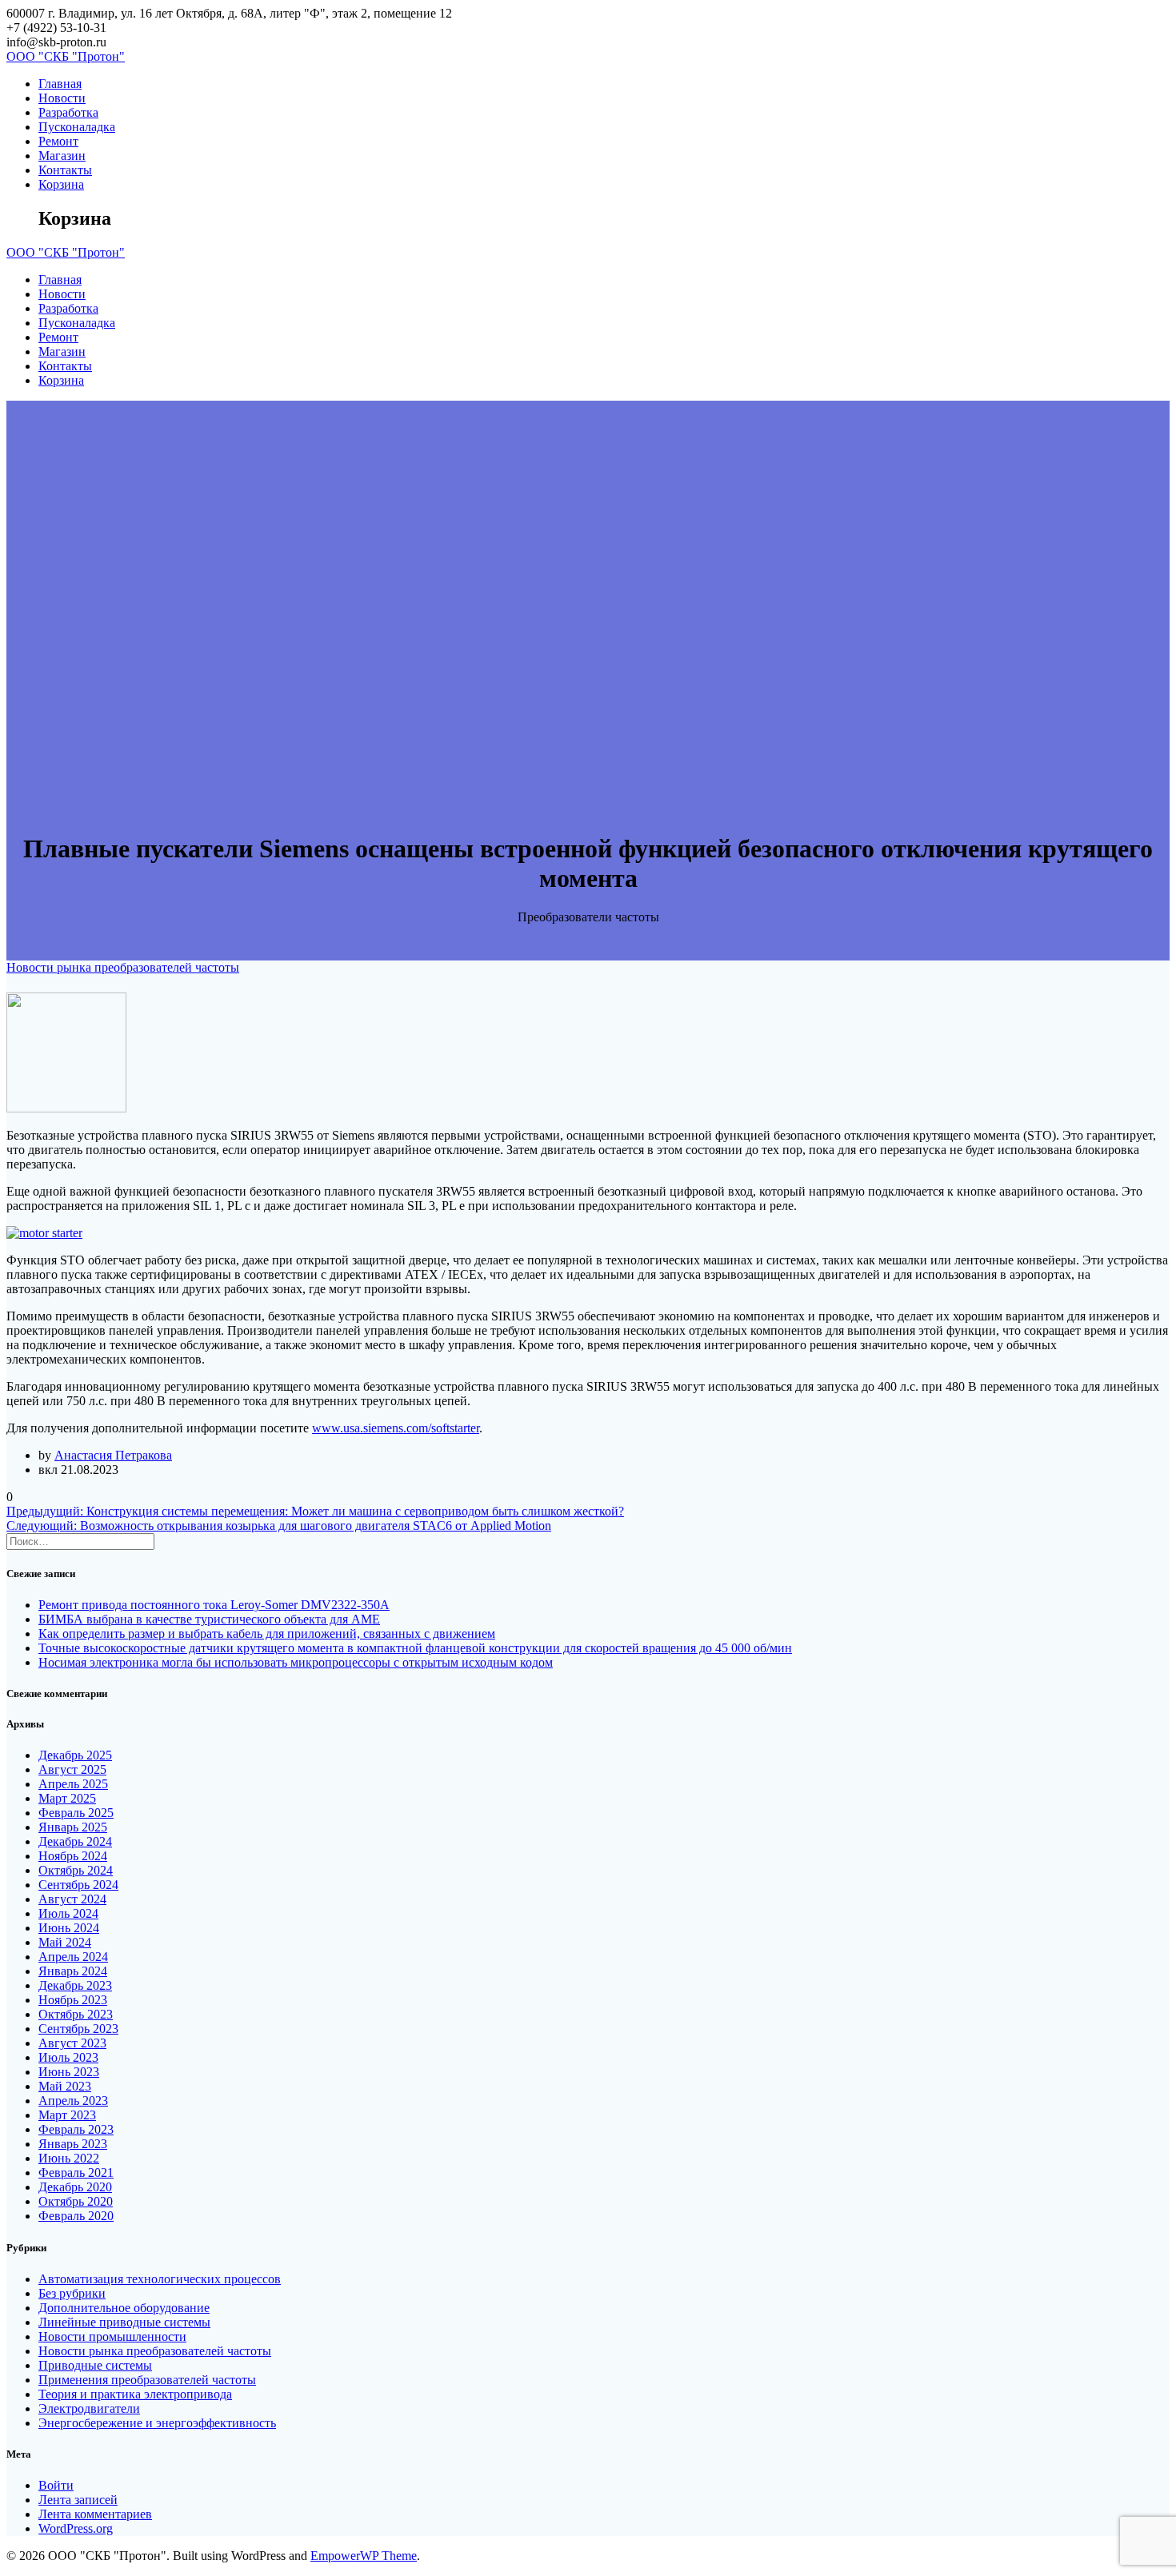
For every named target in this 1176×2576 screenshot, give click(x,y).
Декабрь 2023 (75, 1985)
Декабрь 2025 (75, 1755)
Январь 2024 (73, 1971)
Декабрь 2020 (75, 2187)
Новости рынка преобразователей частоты (123, 967)
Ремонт (58, 141)
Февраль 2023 (76, 2129)
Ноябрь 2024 (73, 1856)
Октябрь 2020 (76, 2201)
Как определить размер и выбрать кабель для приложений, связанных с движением (267, 1633)
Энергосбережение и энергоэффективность (157, 2423)
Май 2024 (65, 1942)
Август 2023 (72, 2043)
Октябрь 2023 (76, 2014)
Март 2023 (67, 2115)
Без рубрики (72, 2293)
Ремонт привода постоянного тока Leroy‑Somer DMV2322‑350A (214, 1605)
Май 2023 (65, 2086)
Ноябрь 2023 (73, 2000)
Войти (56, 2485)
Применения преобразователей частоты (147, 2380)
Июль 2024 (68, 1913)
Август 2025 (72, 1769)
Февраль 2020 (76, 2216)
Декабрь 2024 (75, 1841)
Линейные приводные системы (124, 2322)
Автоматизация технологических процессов (160, 2279)
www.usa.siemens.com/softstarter (396, 1428)
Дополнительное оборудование (124, 2308)
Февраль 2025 (76, 1813)
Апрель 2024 (73, 1957)
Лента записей (78, 2500)
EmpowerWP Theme (364, 2556)
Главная (60, 84)
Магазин (62, 156)
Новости (62, 98)
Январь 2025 (73, 1827)
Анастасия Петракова (113, 1455)
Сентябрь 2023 (78, 2029)
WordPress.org (76, 2528)
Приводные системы (95, 2365)
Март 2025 (67, 1798)
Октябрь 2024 (76, 1870)
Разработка (68, 112)
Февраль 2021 (76, 2173)
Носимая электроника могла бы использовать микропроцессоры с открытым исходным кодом (296, 1662)
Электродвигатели (89, 2408)
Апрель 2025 (73, 1784)
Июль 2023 (68, 2057)
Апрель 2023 (73, 2101)
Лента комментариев (95, 2514)
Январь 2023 (73, 2144)
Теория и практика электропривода (135, 2394)
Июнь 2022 (69, 2158)
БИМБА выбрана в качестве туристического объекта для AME (209, 1619)
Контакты (65, 170)
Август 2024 (72, 1899)
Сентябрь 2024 (78, 1885)
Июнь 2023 (69, 2072)
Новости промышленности (112, 2336)
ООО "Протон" (66, 56)
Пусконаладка (77, 127)
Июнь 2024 (69, 1928)
